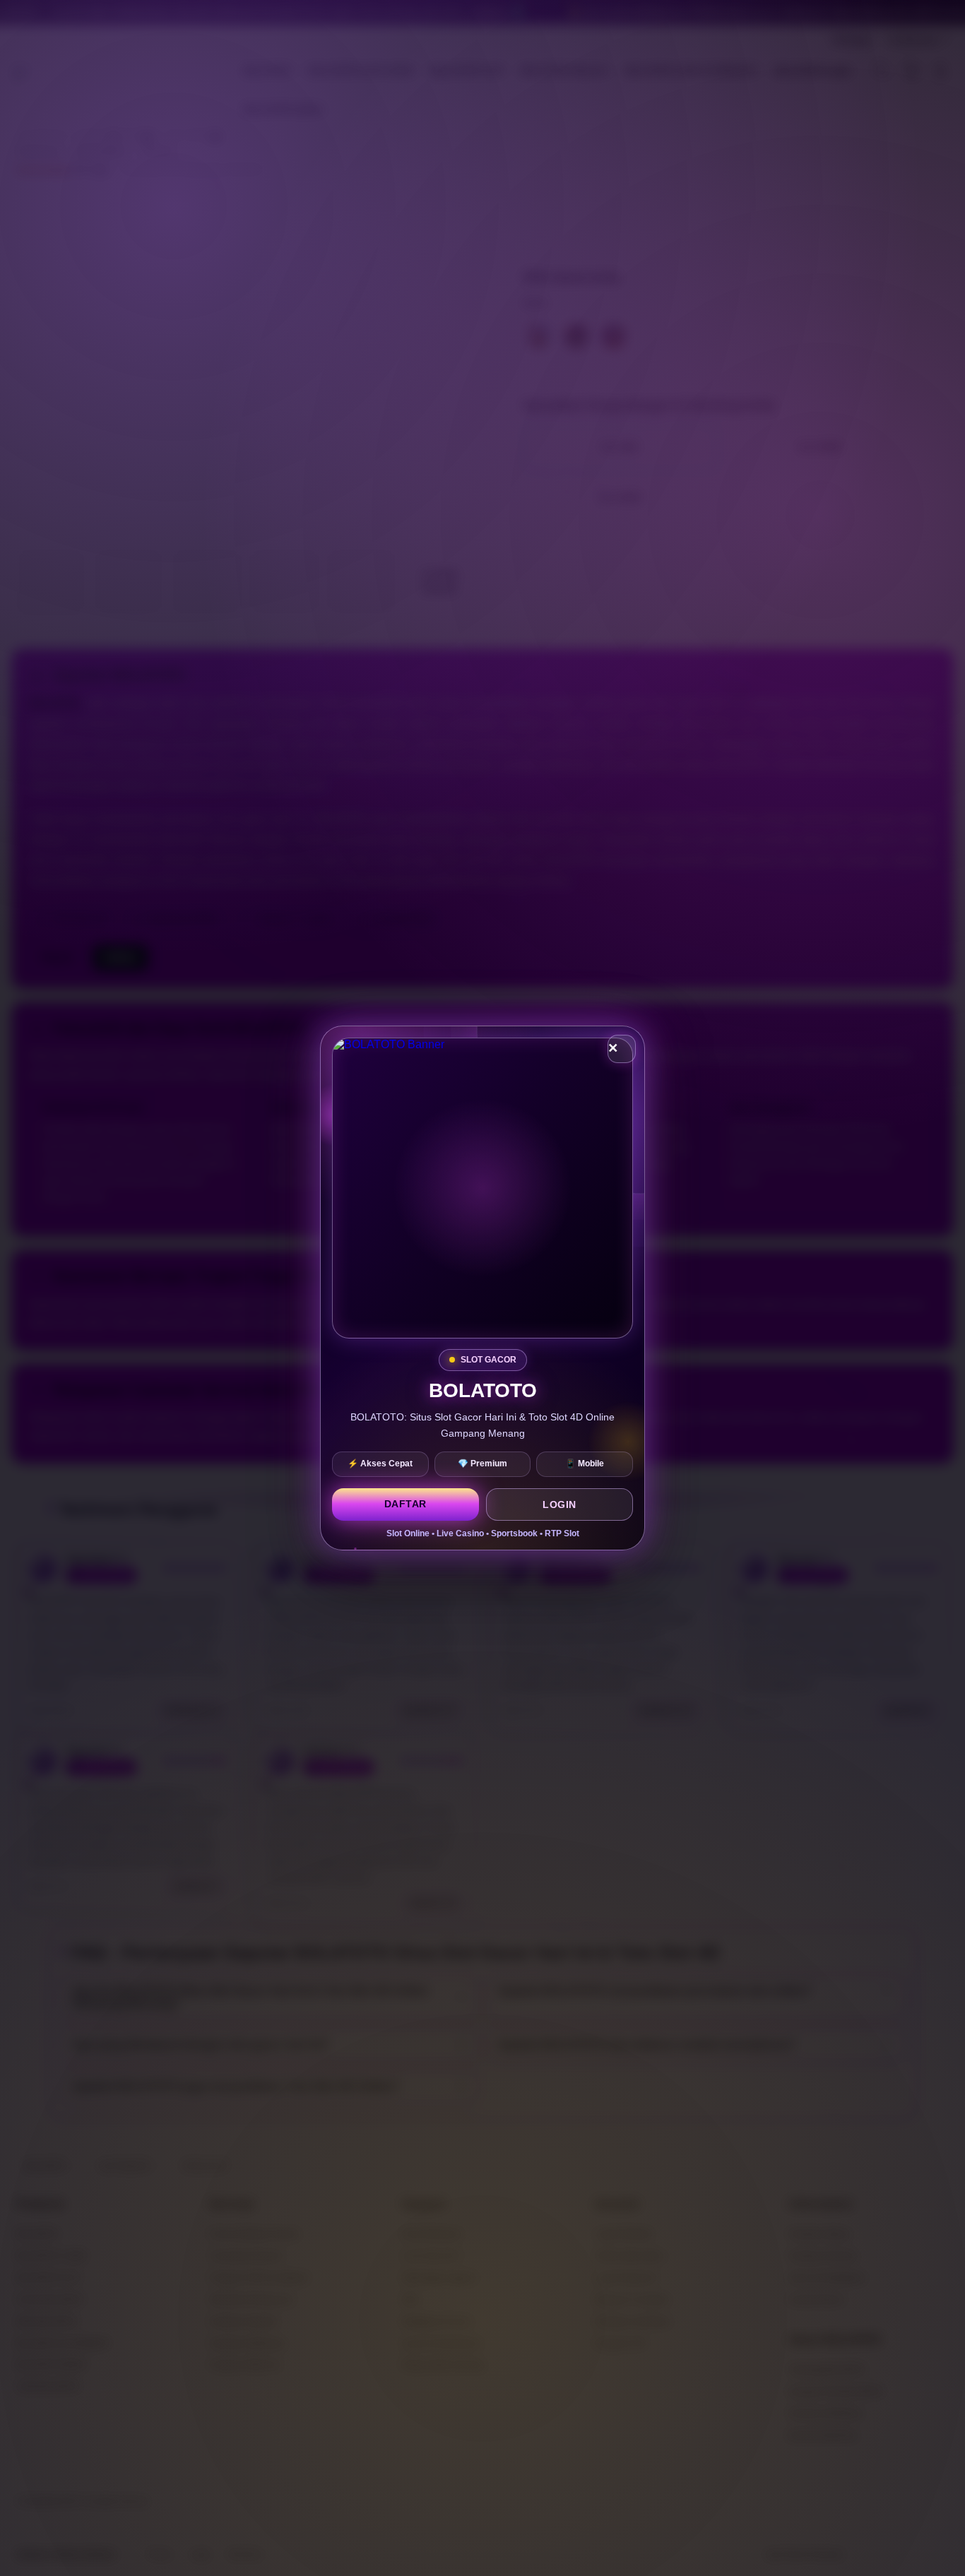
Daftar (405, 1504)
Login (560, 1504)
